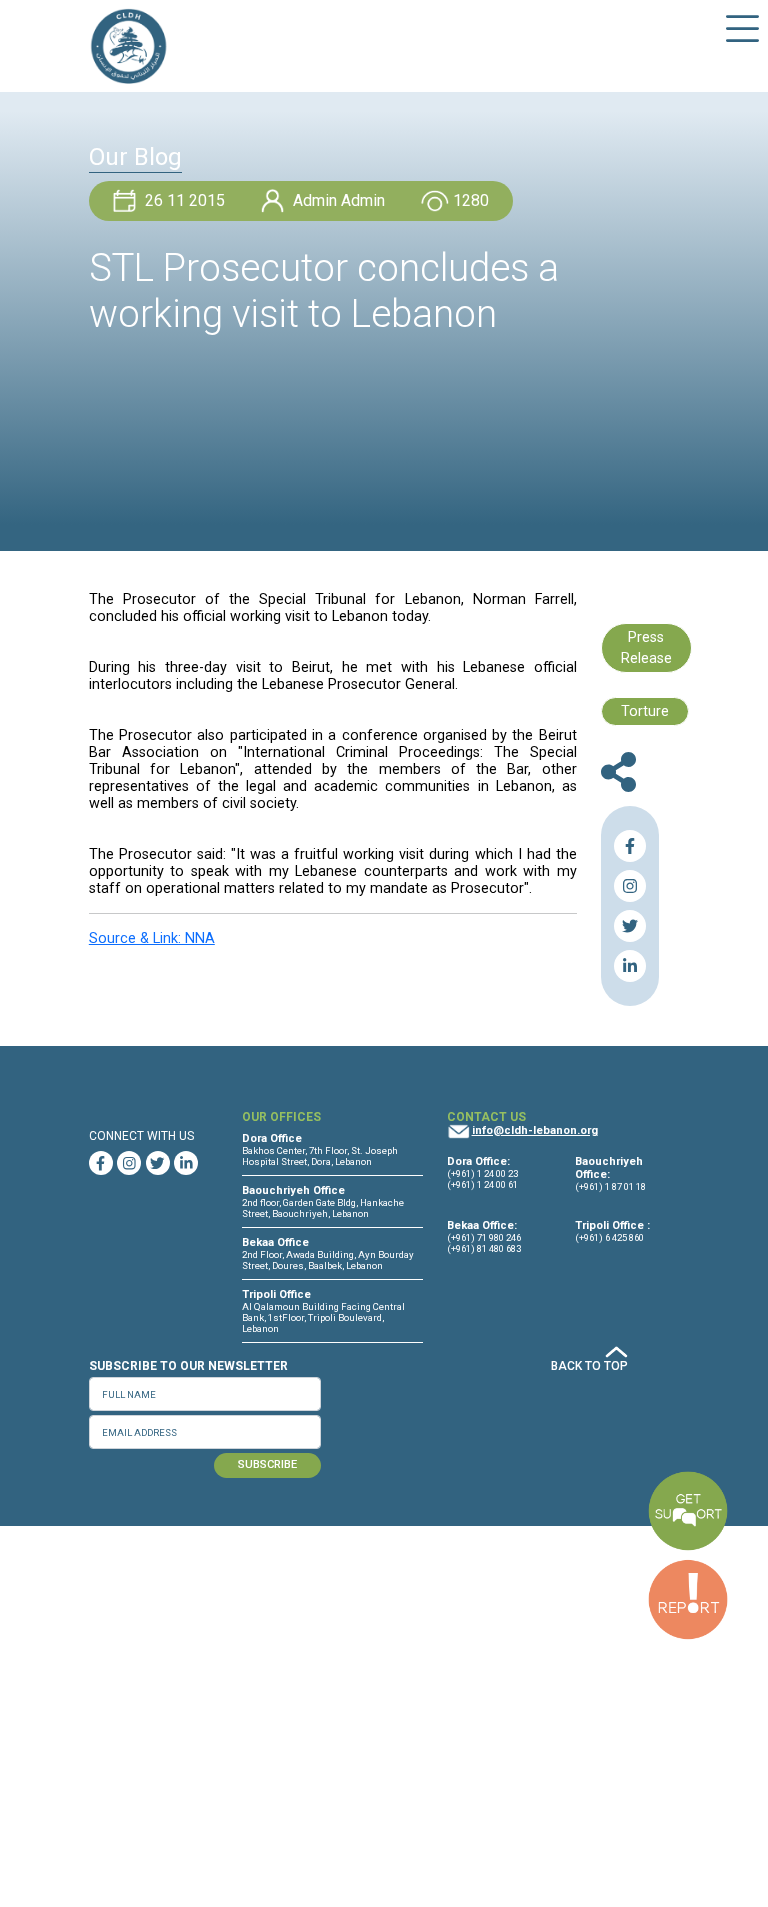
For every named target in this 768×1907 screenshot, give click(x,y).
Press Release (646, 648)
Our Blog (135, 157)
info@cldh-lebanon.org (535, 1130)
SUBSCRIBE (267, 1464)
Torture (645, 711)
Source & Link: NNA (152, 938)
